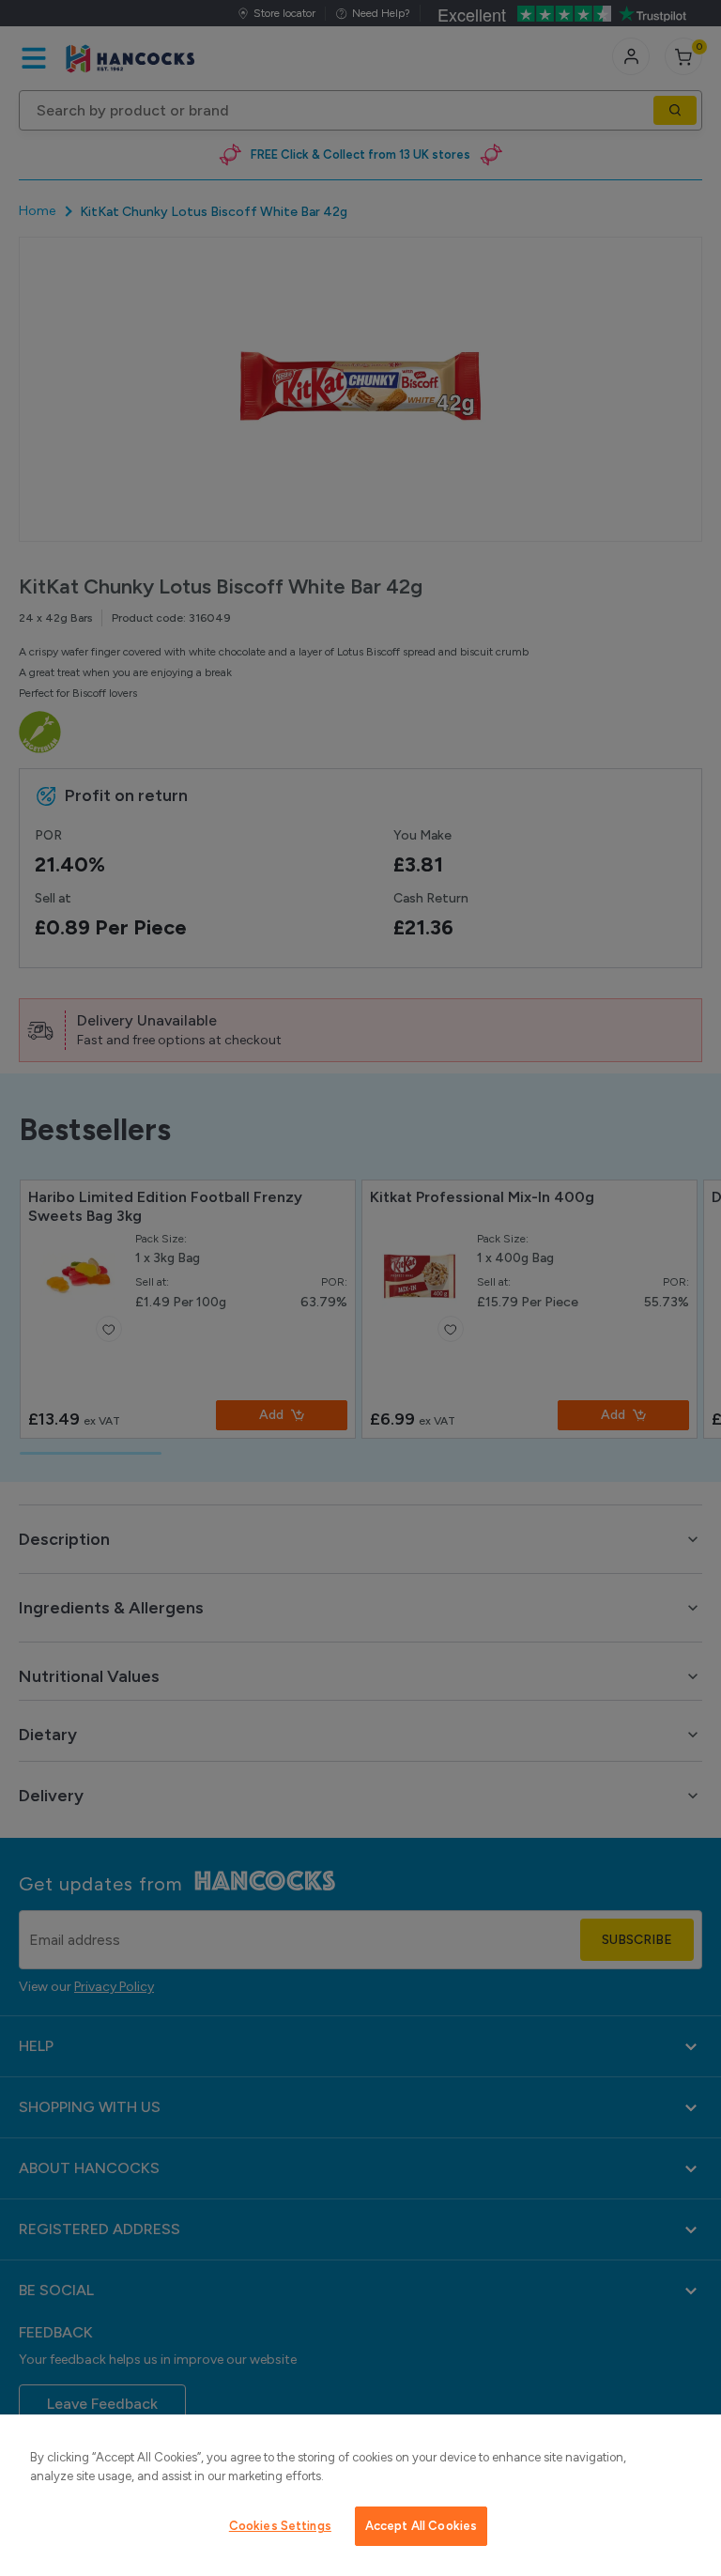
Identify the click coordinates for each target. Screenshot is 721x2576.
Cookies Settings (280, 2526)
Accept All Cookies (421, 2526)
